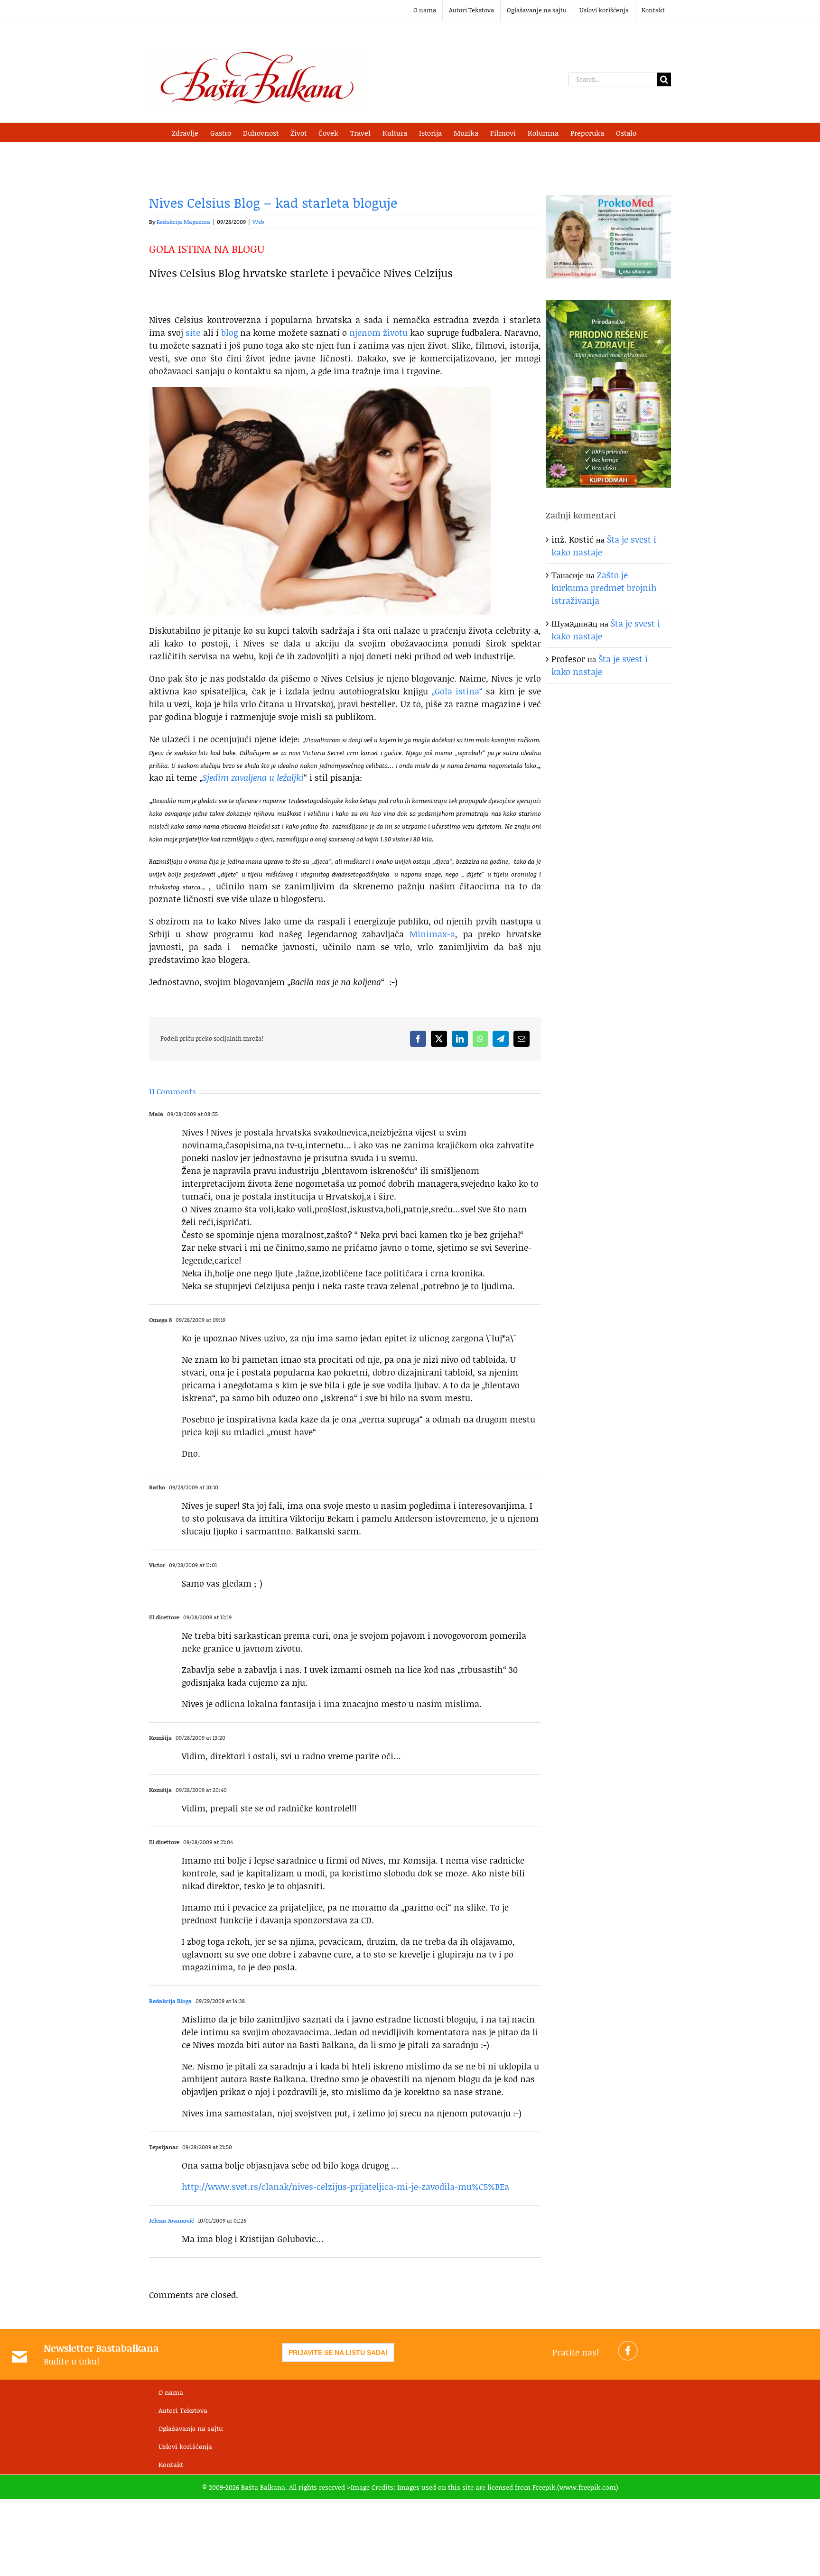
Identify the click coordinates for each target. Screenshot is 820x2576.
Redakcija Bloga (170, 2001)
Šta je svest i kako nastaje (600, 665)
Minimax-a (432, 934)
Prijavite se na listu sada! (338, 2353)
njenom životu (378, 332)
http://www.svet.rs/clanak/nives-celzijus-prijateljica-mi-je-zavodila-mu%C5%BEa (345, 2187)
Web (258, 222)
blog (229, 332)
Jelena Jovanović (172, 2221)
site (193, 332)
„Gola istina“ (457, 691)
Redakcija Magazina (183, 222)
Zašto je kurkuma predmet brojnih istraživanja (604, 588)
